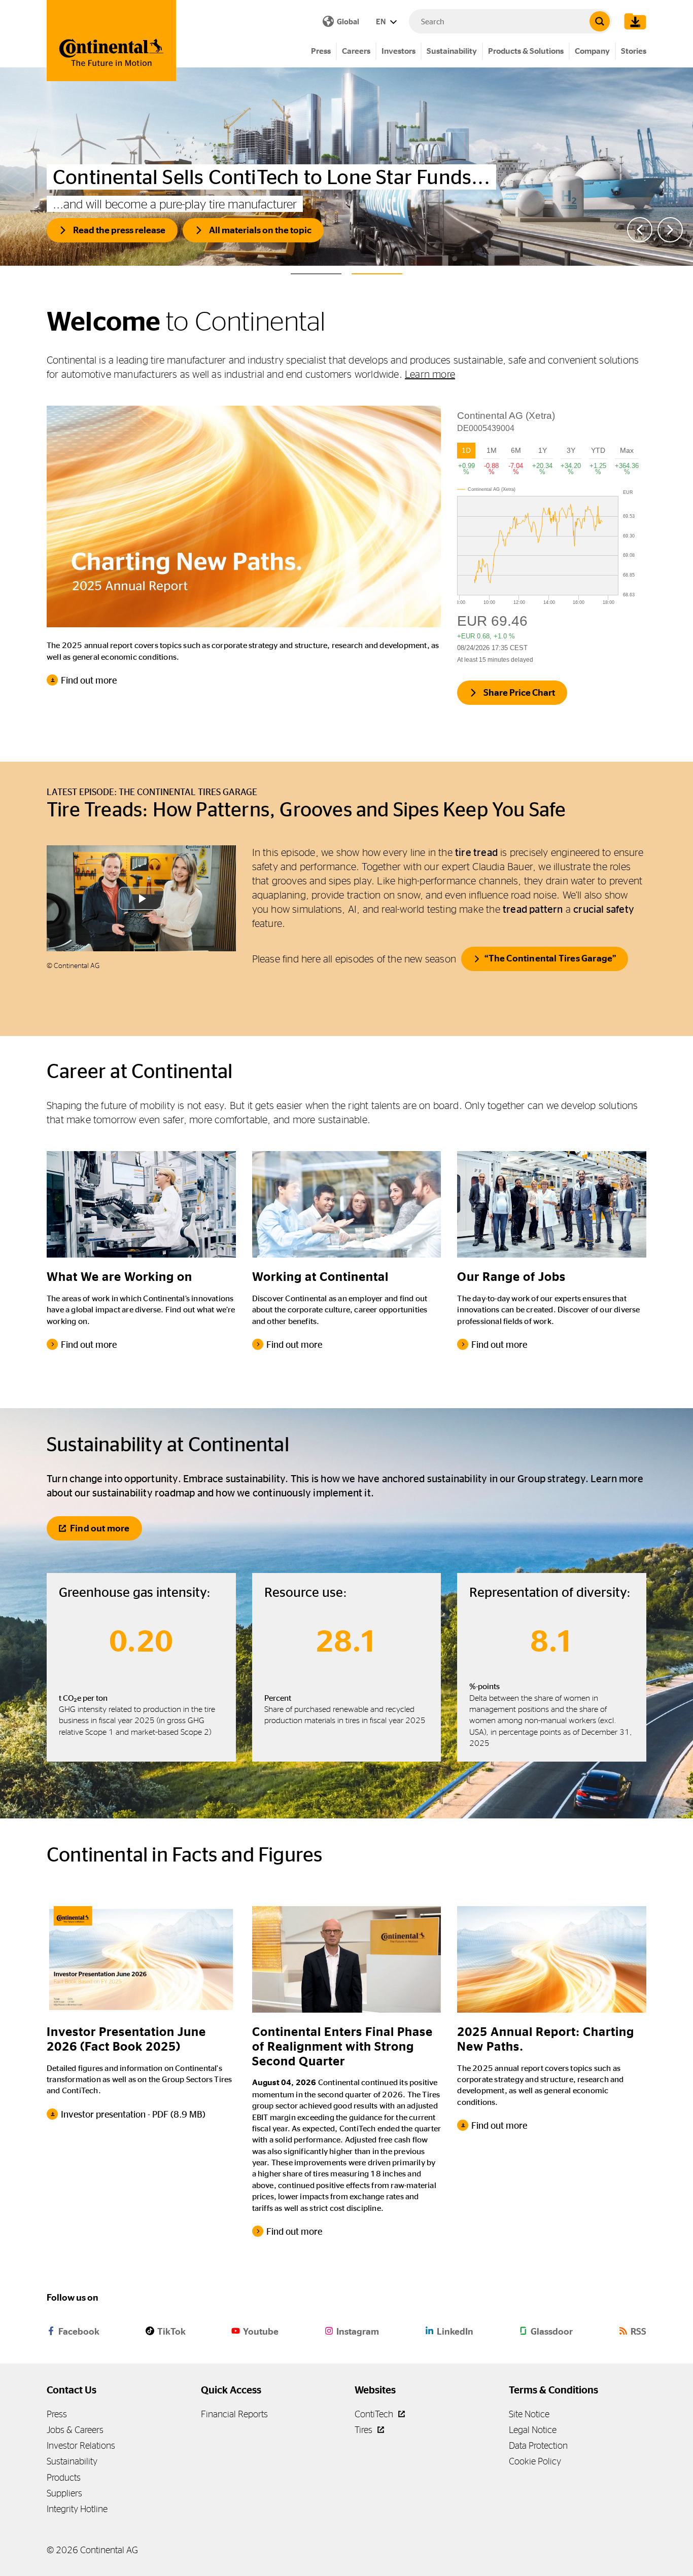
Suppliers (64, 2493)
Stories (634, 51)
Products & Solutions (526, 51)
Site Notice (529, 2414)
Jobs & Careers (75, 2430)
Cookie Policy (535, 2461)
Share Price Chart (519, 693)
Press (321, 51)
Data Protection (538, 2445)
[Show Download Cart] (633, 21)
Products (64, 2477)
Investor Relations (81, 2445)
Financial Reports (234, 2414)
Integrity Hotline (77, 2509)
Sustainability (452, 51)
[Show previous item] (640, 230)
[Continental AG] (111, 41)
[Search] (600, 21)
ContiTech (375, 2414)
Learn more (430, 374)
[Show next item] (670, 230)
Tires (365, 2430)
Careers (356, 51)
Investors (399, 51)
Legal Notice (533, 2430)
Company (592, 51)
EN (382, 22)
